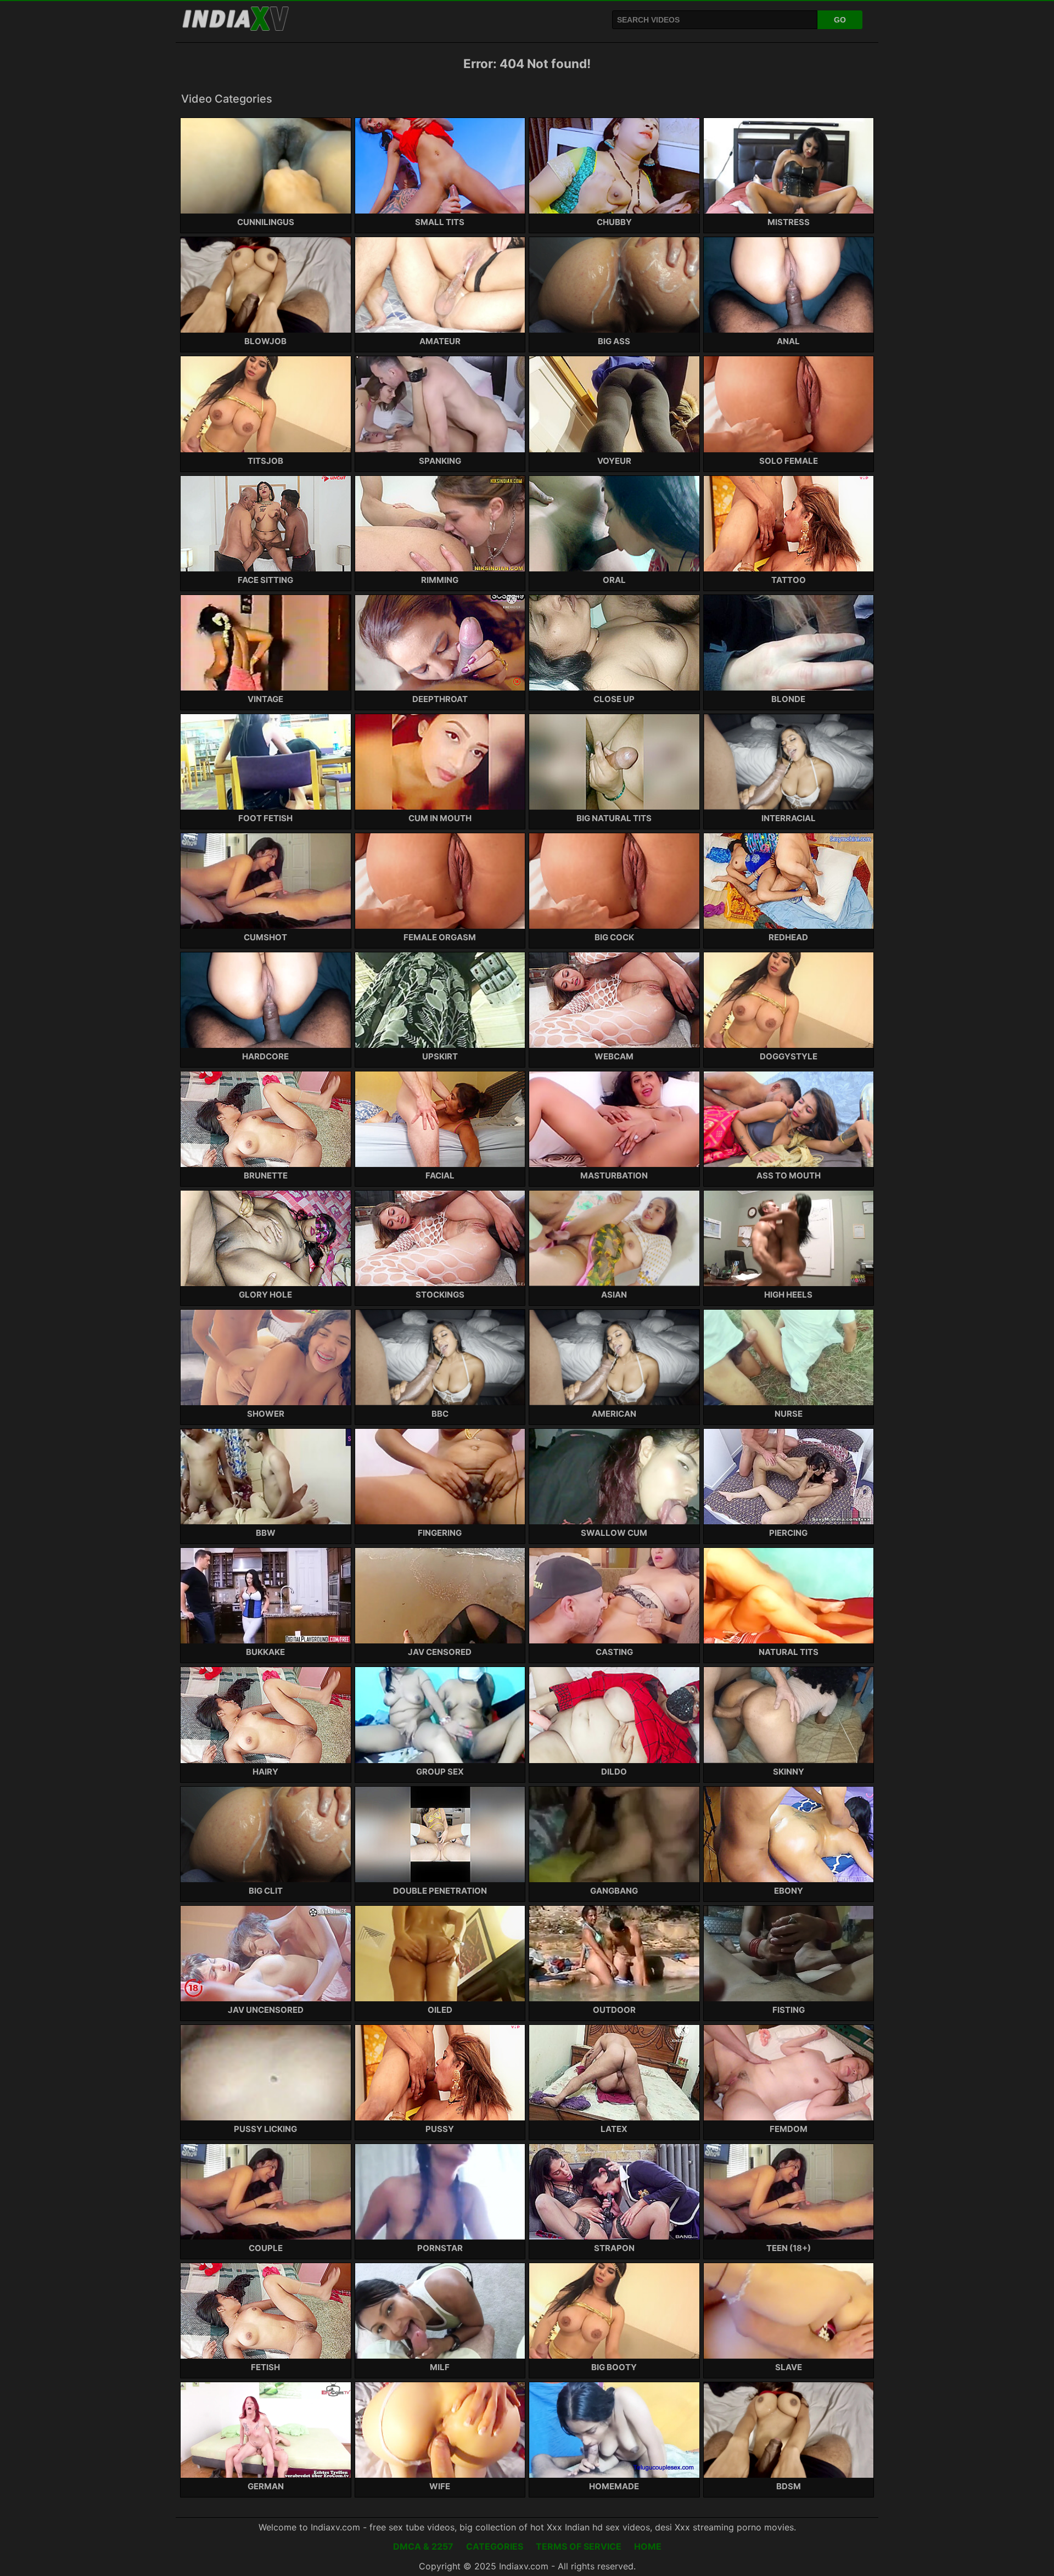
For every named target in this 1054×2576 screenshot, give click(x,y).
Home (648, 2546)
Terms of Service (579, 2546)
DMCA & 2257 (423, 2546)
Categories (495, 2546)
